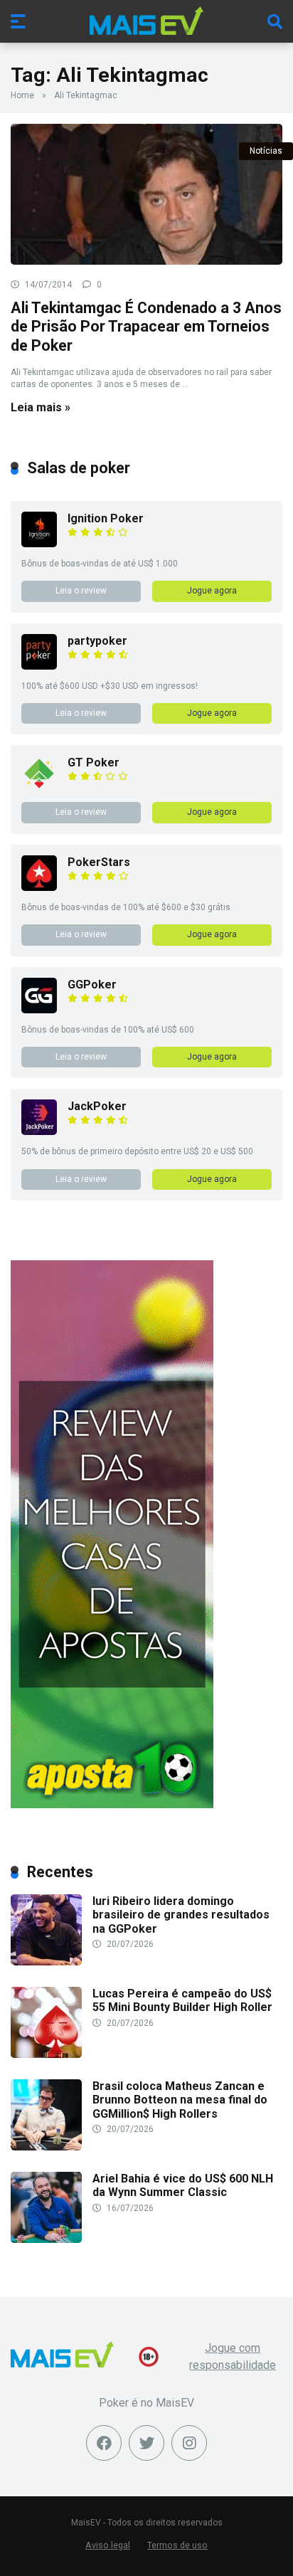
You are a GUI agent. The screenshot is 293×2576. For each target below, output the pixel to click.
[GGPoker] (39, 1009)
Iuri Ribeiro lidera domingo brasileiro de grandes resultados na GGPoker (181, 1915)
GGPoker (92, 985)
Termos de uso (177, 2545)
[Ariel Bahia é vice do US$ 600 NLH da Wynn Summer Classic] (46, 2239)
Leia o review (81, 591)
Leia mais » (41, 407)
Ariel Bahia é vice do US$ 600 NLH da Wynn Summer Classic (183, 2185)
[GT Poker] (39, 787)
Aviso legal (108, 2545)
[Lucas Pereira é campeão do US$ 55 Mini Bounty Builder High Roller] (46, 2054)
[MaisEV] (146, 21)
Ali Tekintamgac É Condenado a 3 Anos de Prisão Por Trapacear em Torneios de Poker (146, 327)
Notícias (266, 151)
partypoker (97, 641)
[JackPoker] (39, 1131)
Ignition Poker (106, 518)
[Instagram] (189, 2443)
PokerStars (99, 862)
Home (22, 95)
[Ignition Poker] (39, 543)
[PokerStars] (39, 887)
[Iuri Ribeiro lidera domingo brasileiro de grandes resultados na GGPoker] (46, 1962)
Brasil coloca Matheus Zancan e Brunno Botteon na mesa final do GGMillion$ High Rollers (180, 2100)
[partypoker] (39, 666)
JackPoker (97, 1106)
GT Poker (94, 762)
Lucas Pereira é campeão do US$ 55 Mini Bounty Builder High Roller (182, 2000)
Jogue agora (212, 591)
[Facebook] (104, 2443)
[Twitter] (146, 2443)
